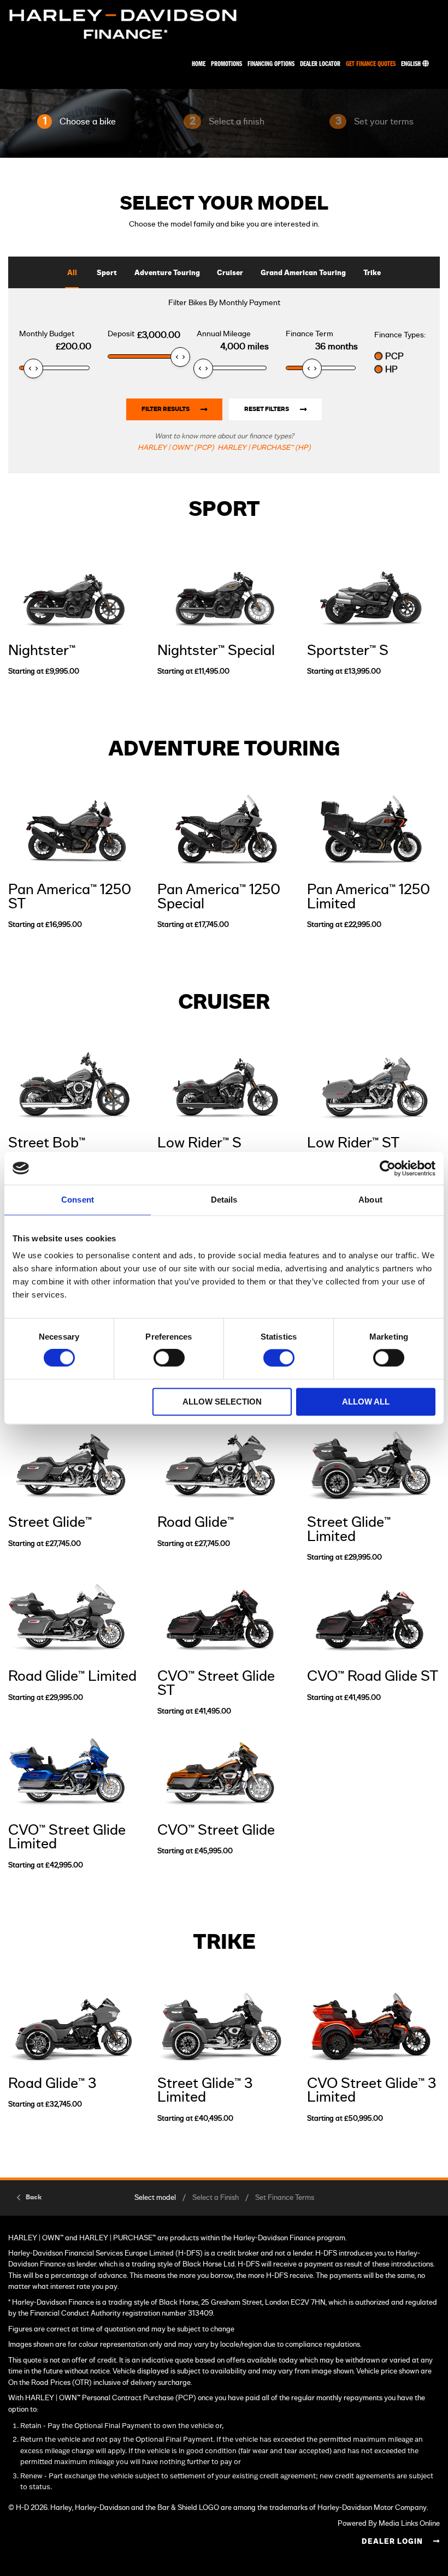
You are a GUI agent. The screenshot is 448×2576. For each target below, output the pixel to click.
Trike (372, 273)
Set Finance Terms (285, 2198)
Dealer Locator (320, 64)
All (72, 273)
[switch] (169, 1358)
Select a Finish (216, 2198)
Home (199, 64)
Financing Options (271, 64)
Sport (107, 273)
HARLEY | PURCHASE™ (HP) (264, 448)
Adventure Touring (167, 273)
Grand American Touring (303, 273)
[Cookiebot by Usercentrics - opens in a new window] (388, 1168)
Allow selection (222, 1402)
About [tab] (370, 1200)
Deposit (121, 334)
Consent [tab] (78, 1200)
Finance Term (310, 334)
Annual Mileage (224, 334)
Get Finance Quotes (371, 64)
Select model (155, 2198)
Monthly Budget (47, 334)
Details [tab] (224, 1200)
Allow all (366, 1402)
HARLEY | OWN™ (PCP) (176, 448)
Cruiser (230, 273)
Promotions (226, 64)
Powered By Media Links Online (389, 2524)
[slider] (33, 368)
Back (34, 2197)
